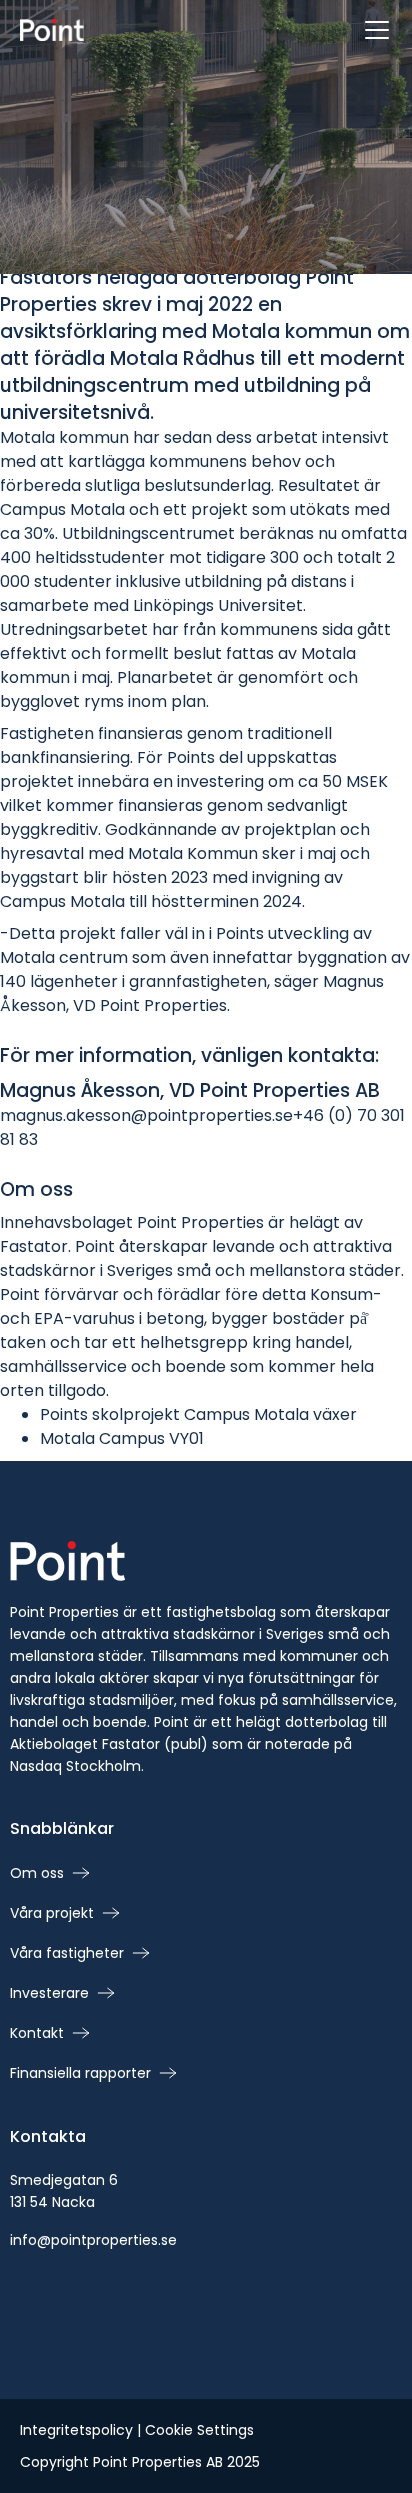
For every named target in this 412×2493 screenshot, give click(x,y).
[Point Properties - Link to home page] (52, 30)
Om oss (37, 1873)
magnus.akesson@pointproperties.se (146, 1115)
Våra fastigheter (67, 1953)
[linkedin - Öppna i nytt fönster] (24, 2283)
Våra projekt (52, 1913)
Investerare (49, 1993)
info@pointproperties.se (93, 2240)
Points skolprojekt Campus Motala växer (198, 1414)
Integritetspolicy (76, 2430)
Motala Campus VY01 (122, 1438)
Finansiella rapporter (80, 2073)
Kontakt (37, 2033)
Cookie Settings (199, 2430)
